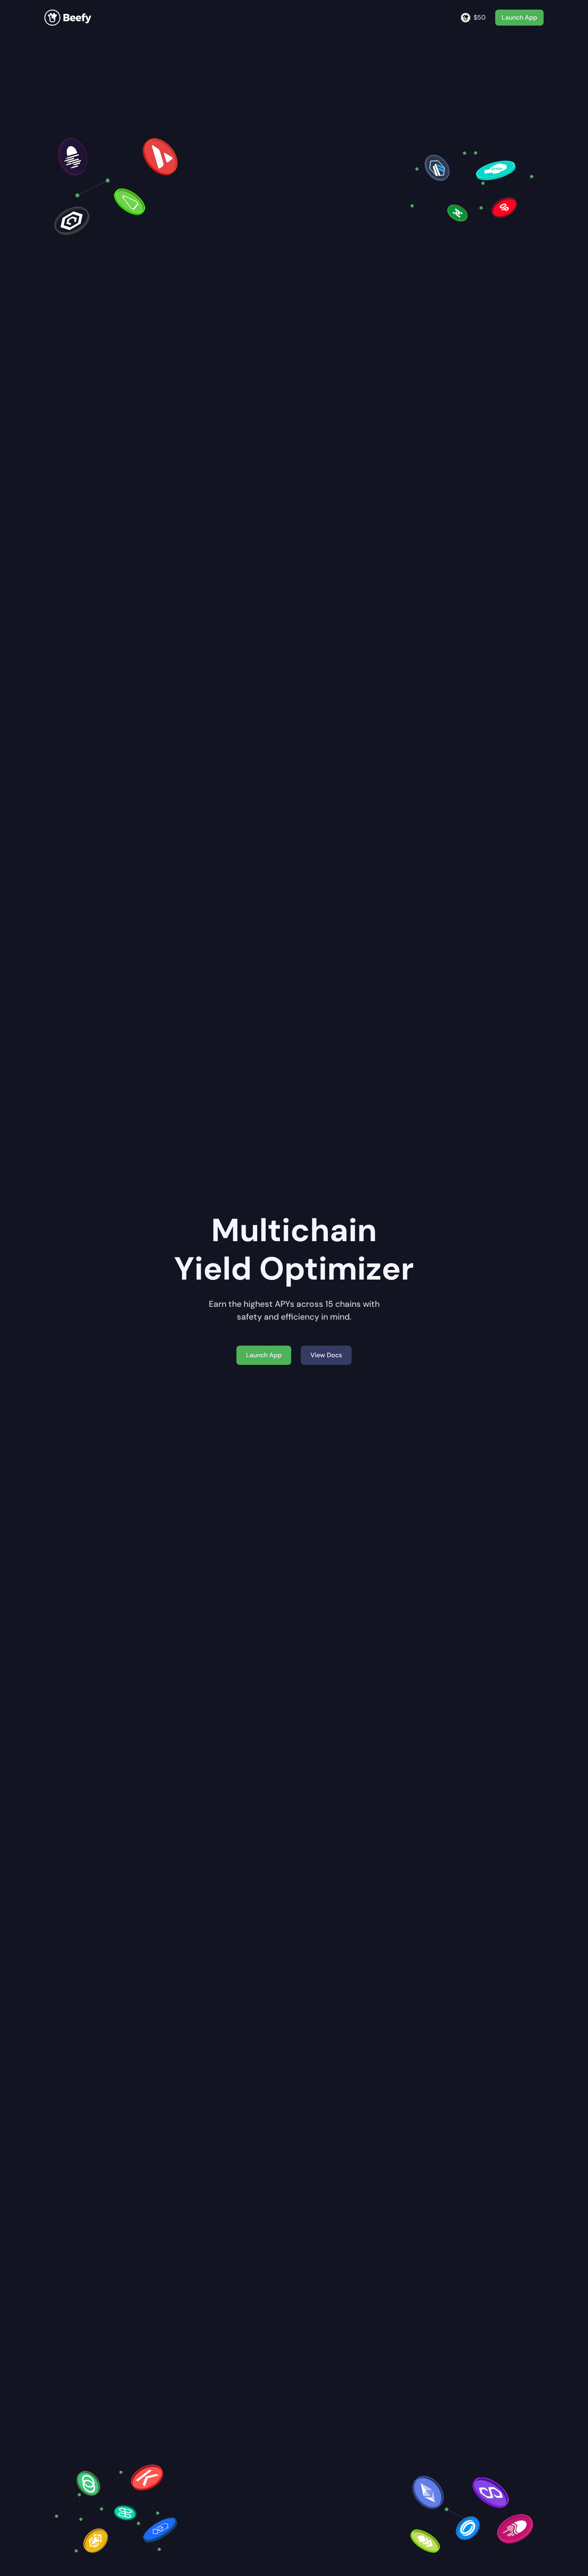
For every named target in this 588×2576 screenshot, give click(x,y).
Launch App (519, 17)
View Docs (326, 1355)
